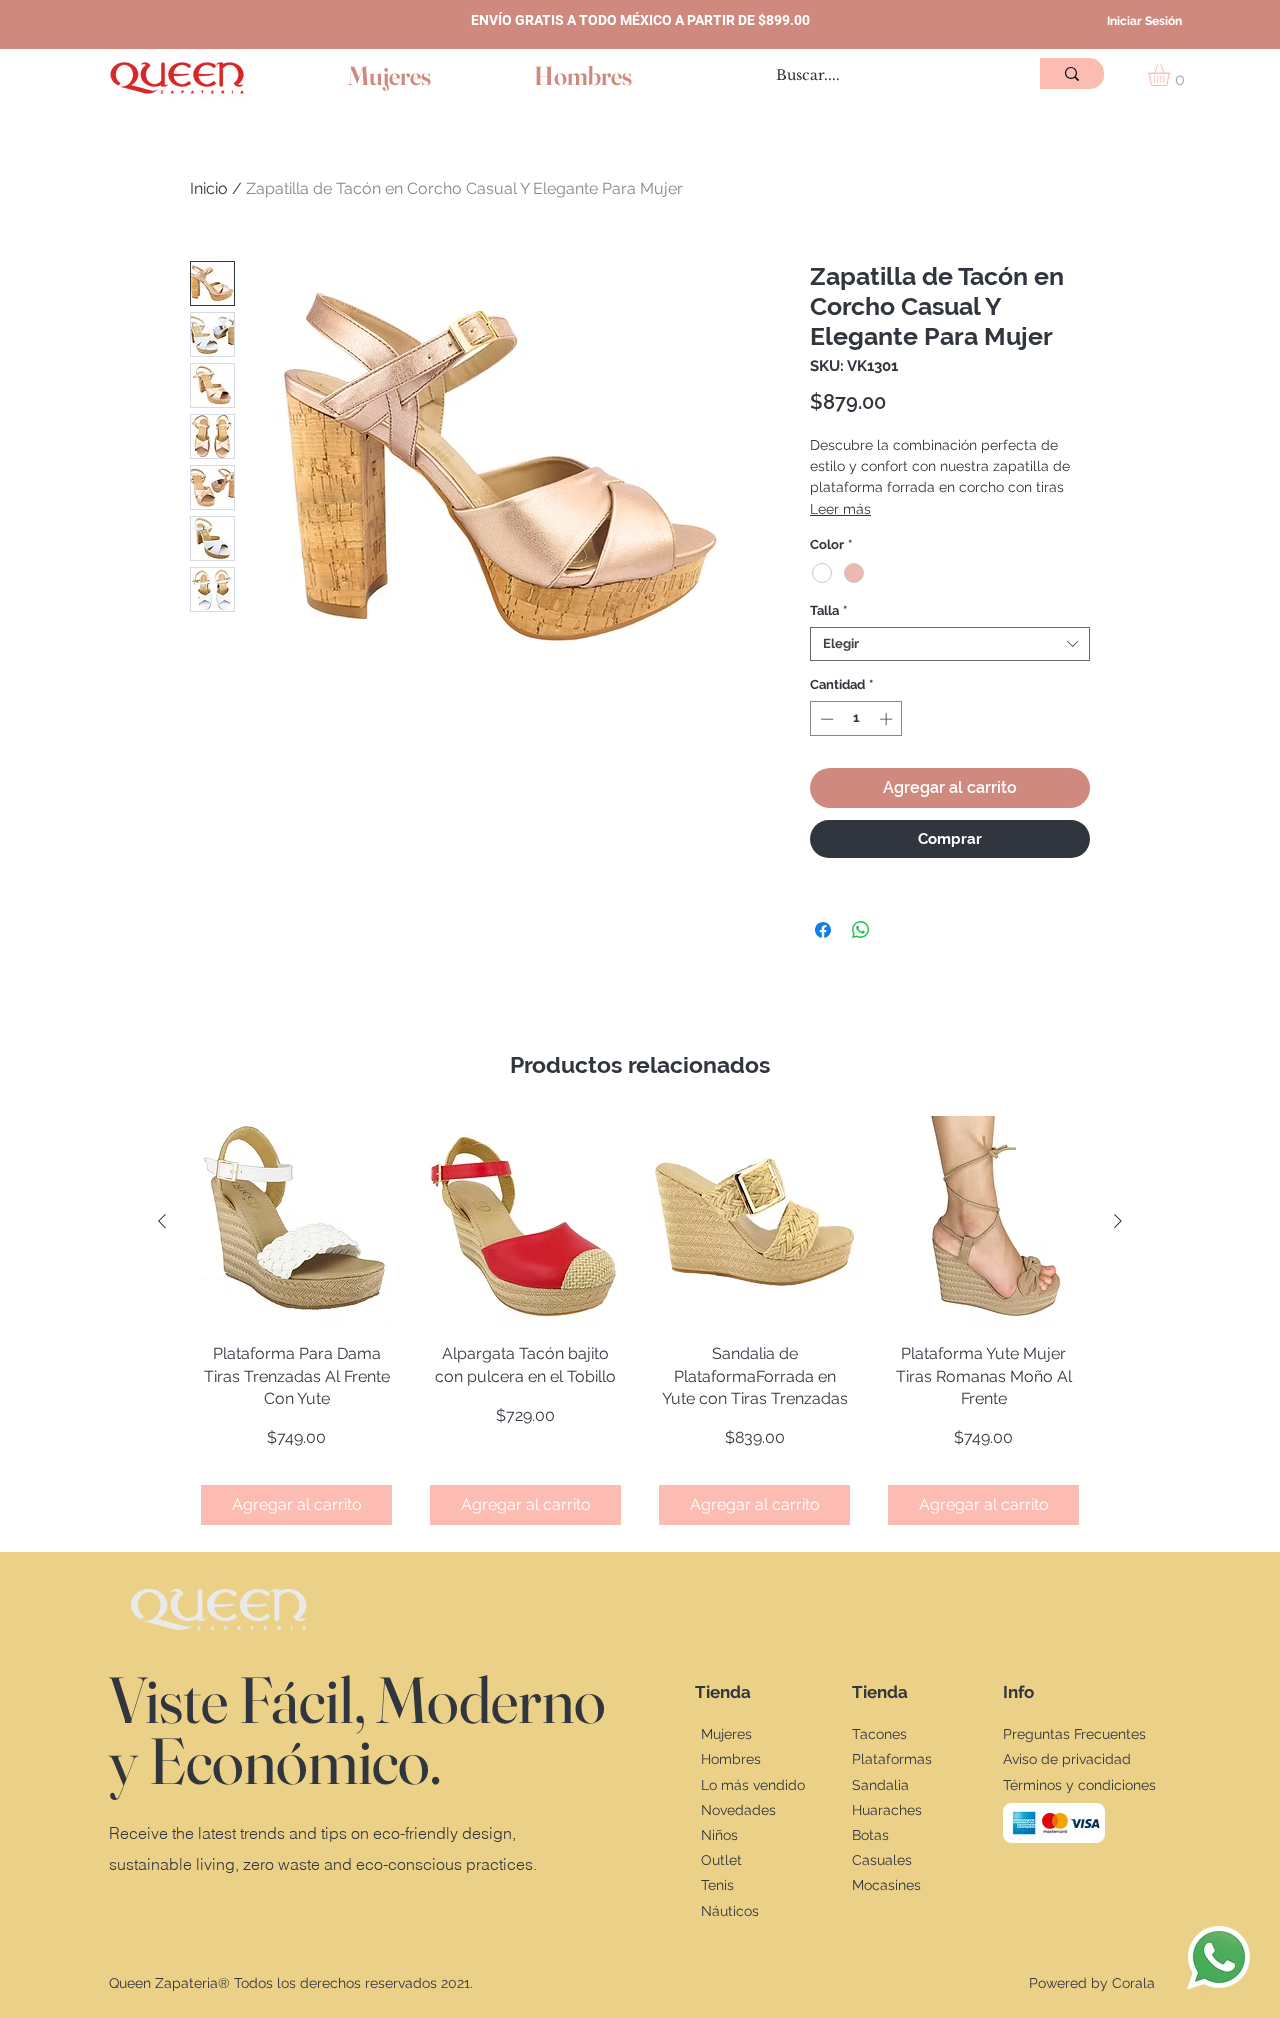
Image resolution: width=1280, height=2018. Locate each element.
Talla (828, 610)
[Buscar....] (1072, 73)
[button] (1172, 75)
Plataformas (892, 1759)
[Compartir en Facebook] (823, 930)
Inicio (209, 188)
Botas (870, 1835)
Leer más (840, 509)
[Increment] (888, 719)
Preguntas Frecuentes (1074, 1734)
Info (1018, 1692)
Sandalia (880, 1785)
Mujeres (726, 1734)
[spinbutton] (856, 719)
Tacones (879, 1734)
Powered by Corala (1092, 1983)
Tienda (723, 1692)
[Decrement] (825, 719)
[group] (640, 1325)
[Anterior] (162, 1221)
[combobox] (950, 644)
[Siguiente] (1118, 1221)
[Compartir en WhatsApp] (861, 930)
